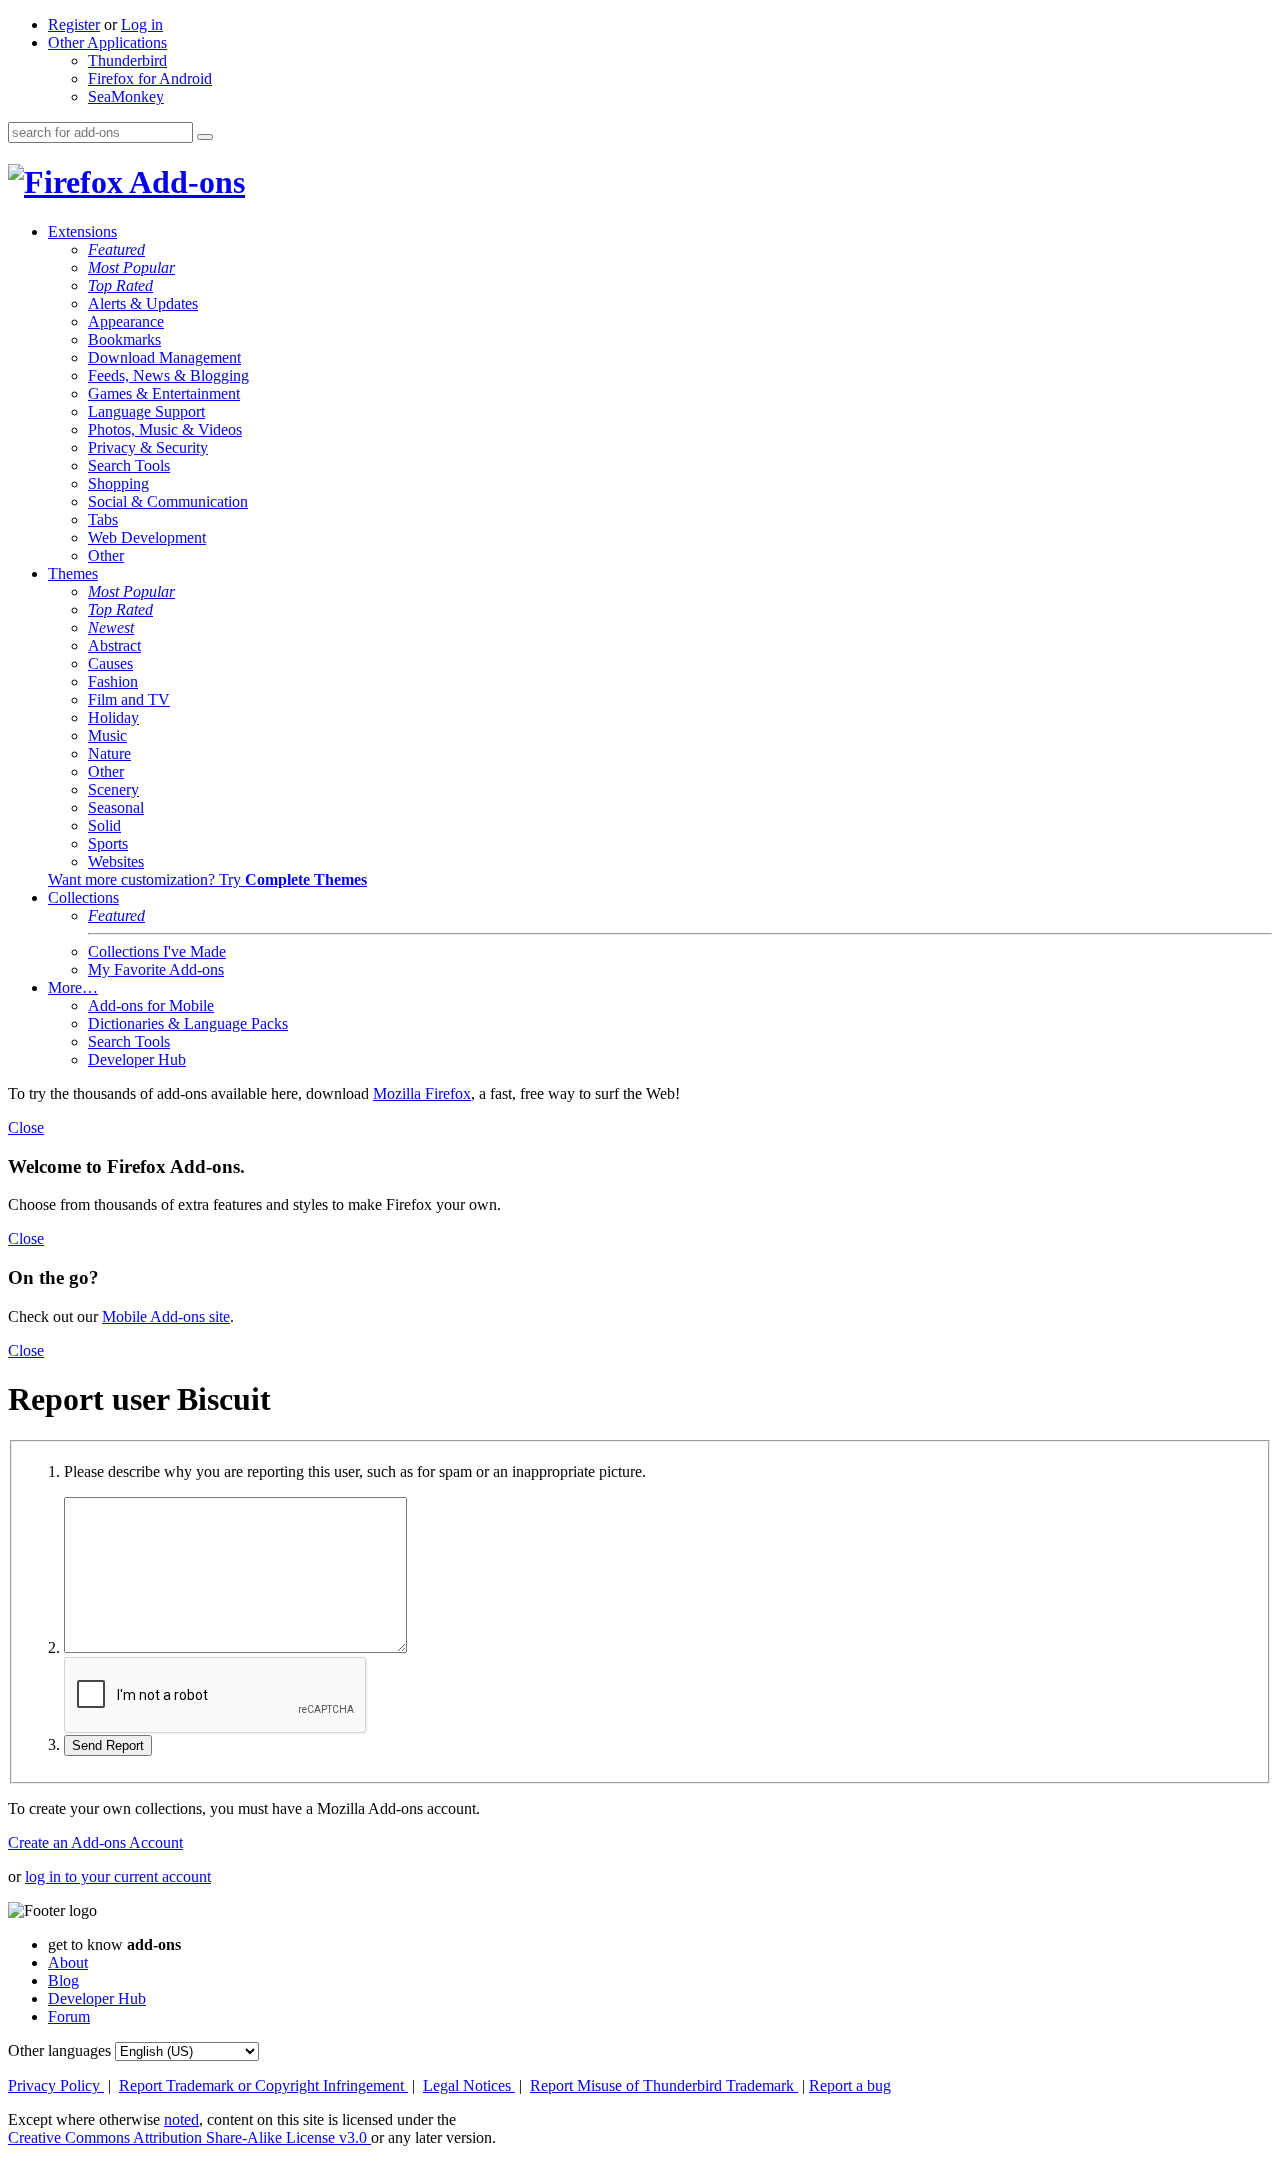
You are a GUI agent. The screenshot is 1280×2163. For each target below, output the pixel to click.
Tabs (103, 519)
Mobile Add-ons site (166, 1316)
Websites (116, 861)
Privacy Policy (56, 2085)
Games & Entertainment (164, 393)
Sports (108, 843)
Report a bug (850, 2085)
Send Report (108, 1745)
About (68, 1962)
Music (107, 735)
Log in (142, 24)
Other (106, 555)
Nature (109, 753)
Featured (116, 249)
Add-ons (184, 182)
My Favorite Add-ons (156, 969)
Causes (110, 663)
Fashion (113, 681)
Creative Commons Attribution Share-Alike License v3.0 (189, 2137)
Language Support (146, 411)
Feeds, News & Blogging (168, 375)
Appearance (126, 321)
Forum (69, 2016)
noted (181, 2119)
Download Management (164, 357)
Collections (83, 897)
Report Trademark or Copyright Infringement (263, 2085)
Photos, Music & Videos (165, 429)
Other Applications (107, 42)
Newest (111, 627)
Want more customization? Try (207, 879)
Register (74, 24)
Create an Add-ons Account (95, 1842)
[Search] (205, 137)
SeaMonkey (126, 96)
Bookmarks (124, 339)
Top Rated (120, 285)
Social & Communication (168, 501)
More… (73, 987)
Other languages (59, 2050)
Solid (104, 825)
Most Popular (131, 267)
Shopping (118, 483)
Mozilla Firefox (422, 1093)
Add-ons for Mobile (151, 1005)
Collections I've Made (157, 951)
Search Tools (129, 465)
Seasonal (116, 807)
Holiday (113, 717)
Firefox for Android (150, 78)
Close (26, 1127)
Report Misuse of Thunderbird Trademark (664, 2085)
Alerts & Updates (143, 303)
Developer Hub (137, 1059)
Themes (73, 573)
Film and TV (129, 699)
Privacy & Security (148, 447)
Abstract (114, 645)
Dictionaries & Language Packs (188, 1023)
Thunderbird (127, 60)
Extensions (82, 231)
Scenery (113, 789)
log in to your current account (118, 1876)
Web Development (147, 537)
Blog (63, 1980)
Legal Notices (469, 2085)
